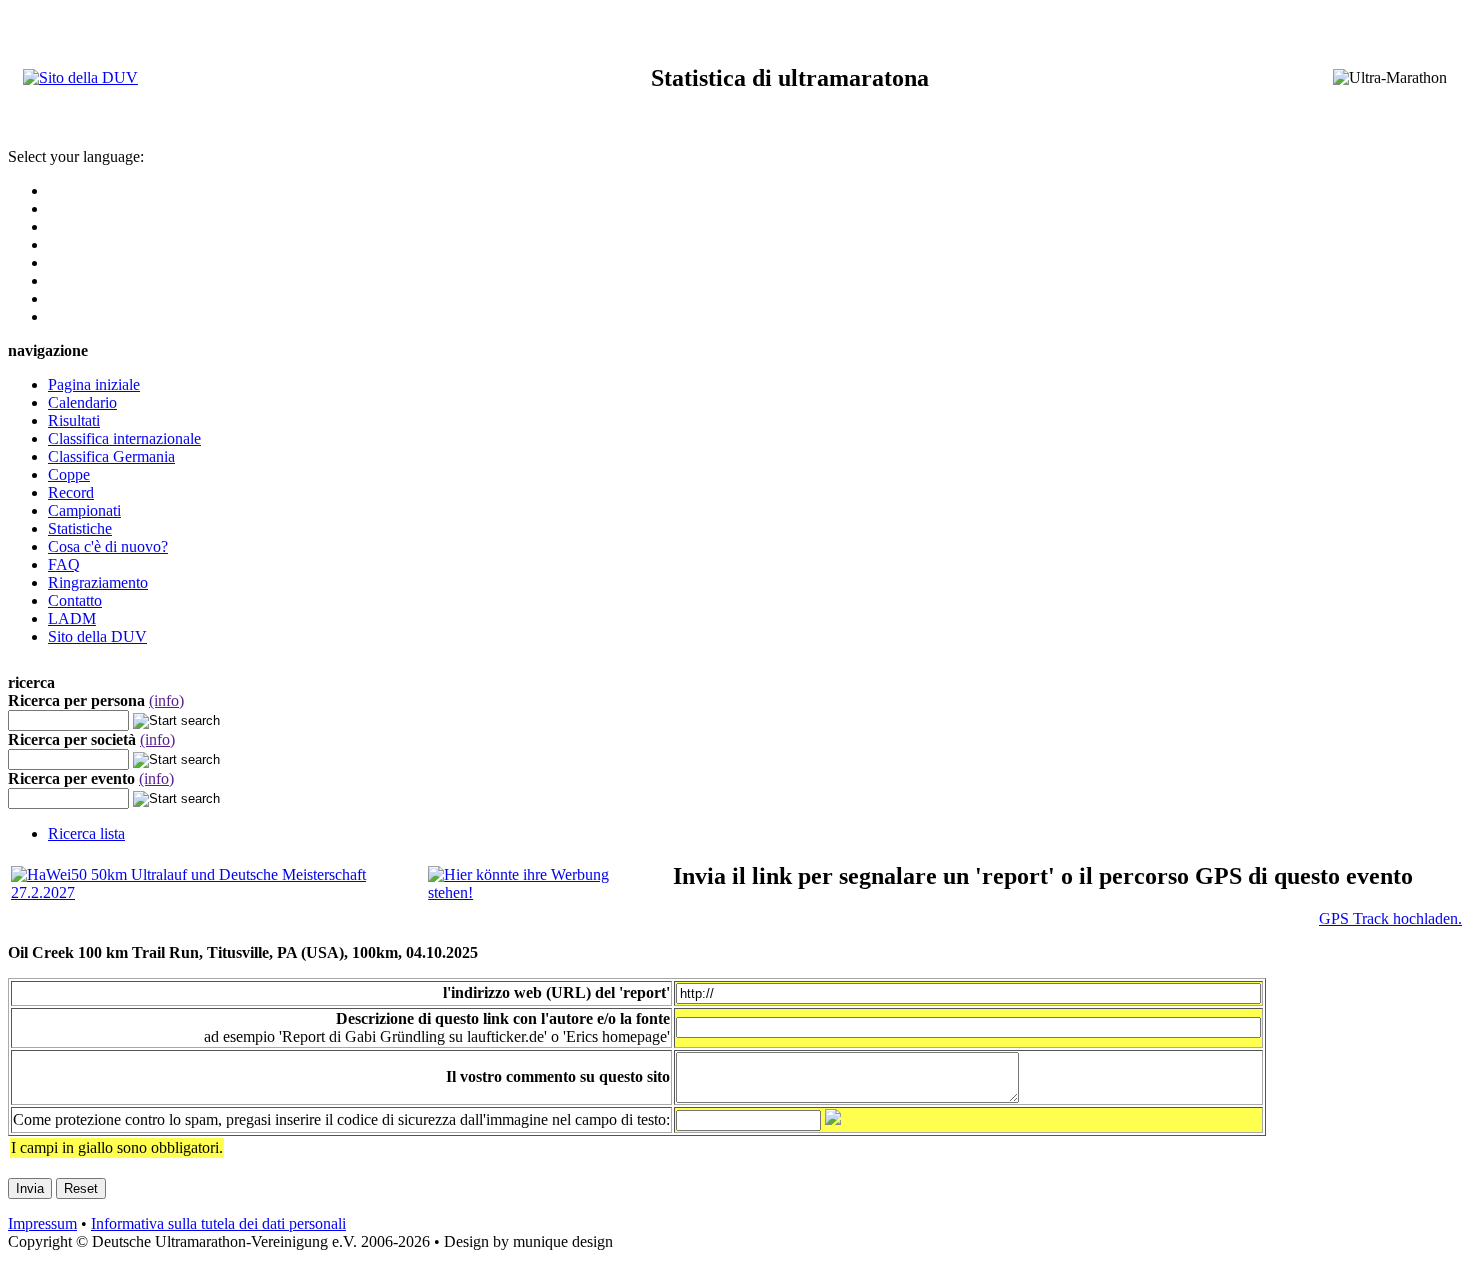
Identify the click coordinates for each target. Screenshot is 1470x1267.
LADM (72, 618)
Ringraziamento (98, 582)
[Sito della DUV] (80, 77)
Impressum (42, 1223)
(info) (166, 700)
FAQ (64, 564)
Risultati (74, 420)
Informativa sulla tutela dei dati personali (218, 1223)
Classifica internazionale (124, 438)
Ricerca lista (86, 833)
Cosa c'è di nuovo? (108, 546)
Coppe (69, 474)
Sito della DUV (97, 636)
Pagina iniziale (94, 384)
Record (71, 492)
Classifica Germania (111, 456)
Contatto (75, 600)
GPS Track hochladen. (1390, 918)
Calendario (82, 402)
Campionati (84, 510)
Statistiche (80, 528)
